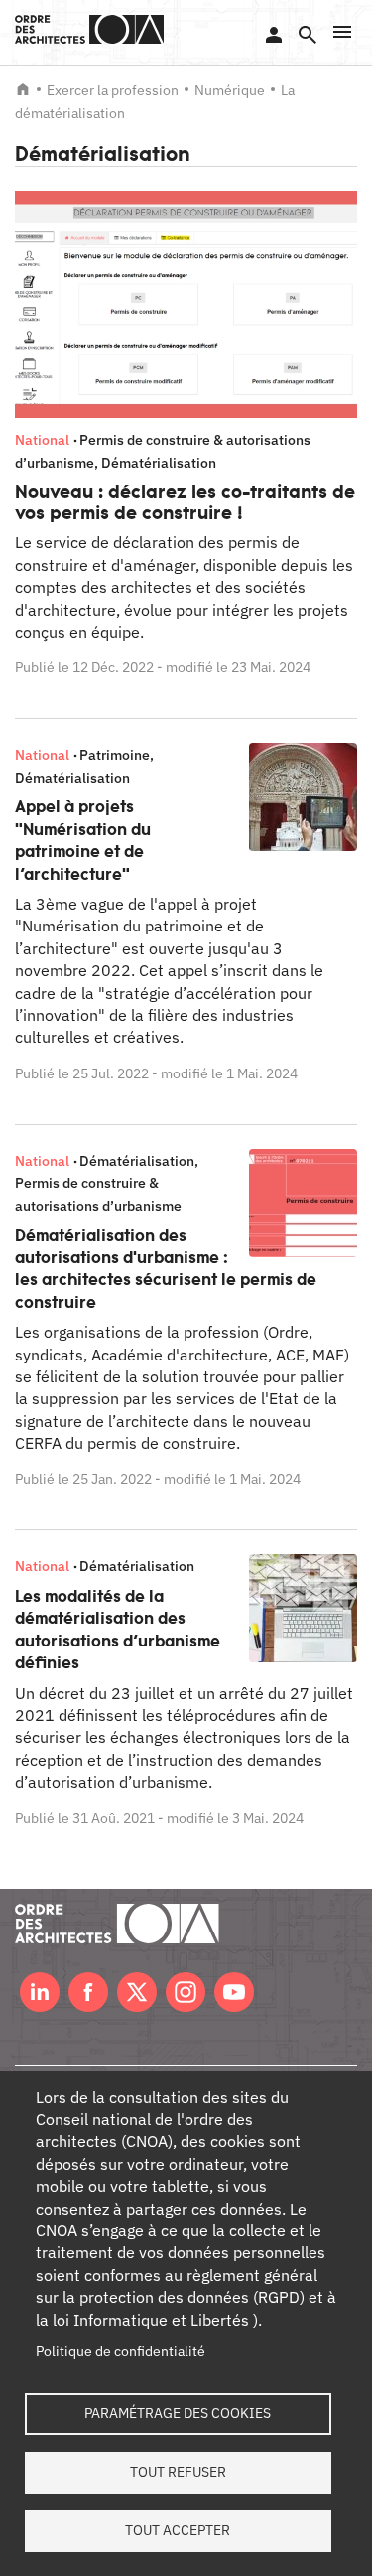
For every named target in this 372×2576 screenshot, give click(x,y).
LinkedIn (40, 1992)
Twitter (137, 1992)
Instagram (186, 1992)
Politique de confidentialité (121, 2351)
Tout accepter (178, 2530)
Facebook (88, 1992)
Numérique (230, 90)
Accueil (23, 89)
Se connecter (274, 35)
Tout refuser (178, 2472)
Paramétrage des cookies (178, 2413)
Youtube (234, 1992)
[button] (342, 32)
